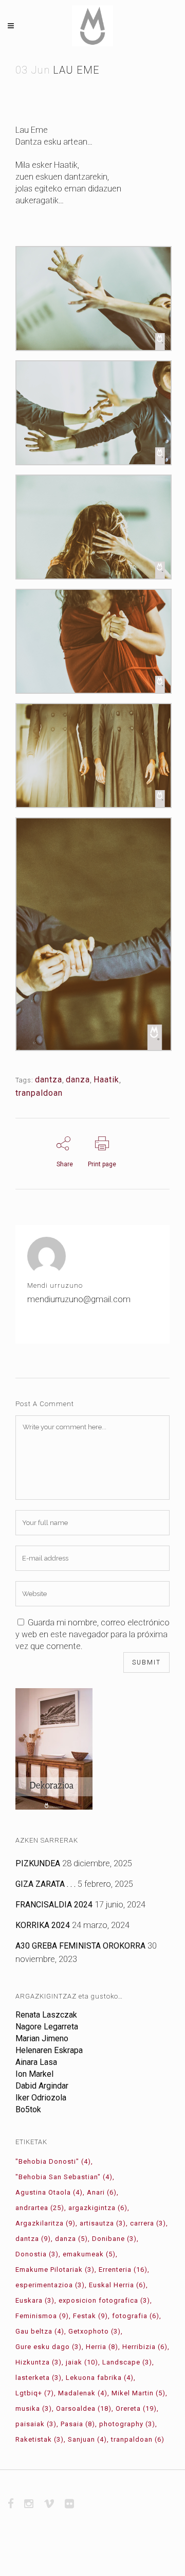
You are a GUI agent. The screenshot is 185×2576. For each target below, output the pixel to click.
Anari (102, 2192)
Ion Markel (34, 2074)
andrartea (40, 2208)
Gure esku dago (49, 2347)
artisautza (103, 2223)
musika (34, 2408)
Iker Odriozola (41, 2098)
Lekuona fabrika (100, 2378)
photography (127, 2424)
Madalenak (83, 2393)
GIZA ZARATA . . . (45, 1884)
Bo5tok (28, 2109)
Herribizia (145, 2347)
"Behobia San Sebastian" (64, 2177)
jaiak (82, 2362)
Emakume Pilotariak (55, 2270)
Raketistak (40, 2439)
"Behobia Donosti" (53, 2161)
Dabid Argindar (42, 2086)
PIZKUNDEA (38, 1863)
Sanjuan (87, 2439)
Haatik (106, 1080)
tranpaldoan (39, 1093)
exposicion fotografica (104, 2300)
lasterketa (39, 2378)
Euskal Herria (117, 2285)
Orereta (136, 2408)
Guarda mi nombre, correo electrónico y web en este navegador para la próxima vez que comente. (92, 1634)
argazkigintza (98, 2208)
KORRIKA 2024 (43, 1925)
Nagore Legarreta (47, 2027)
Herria (102, 2347)
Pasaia (78, 2424)
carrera (148, 2223)
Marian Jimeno (42, 2038)
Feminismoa (42, 2316)
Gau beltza (40, 2331)
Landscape (127, 2362)
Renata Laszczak (46, 2015)
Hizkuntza (39, 2362)
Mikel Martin (138, 2393)
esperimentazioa (50, 2285)
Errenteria (123, 2270)
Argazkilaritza (45, 2223)
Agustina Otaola (49, 2192)
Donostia (37, 2254)
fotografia (136, 2316)
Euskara (35, 2300)
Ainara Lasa (36, 2062)
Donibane (114, 2239)
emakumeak (89, 2254)
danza (78, 1080)
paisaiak (36, 2424)
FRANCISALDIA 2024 (54, 1905)
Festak (90, 2316)
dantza (49, 1080)
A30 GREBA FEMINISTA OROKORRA (80, 1946)
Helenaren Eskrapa (49, 2050)
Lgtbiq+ (35, 2393)
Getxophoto (95, 2331)
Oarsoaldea (84, 2408)
